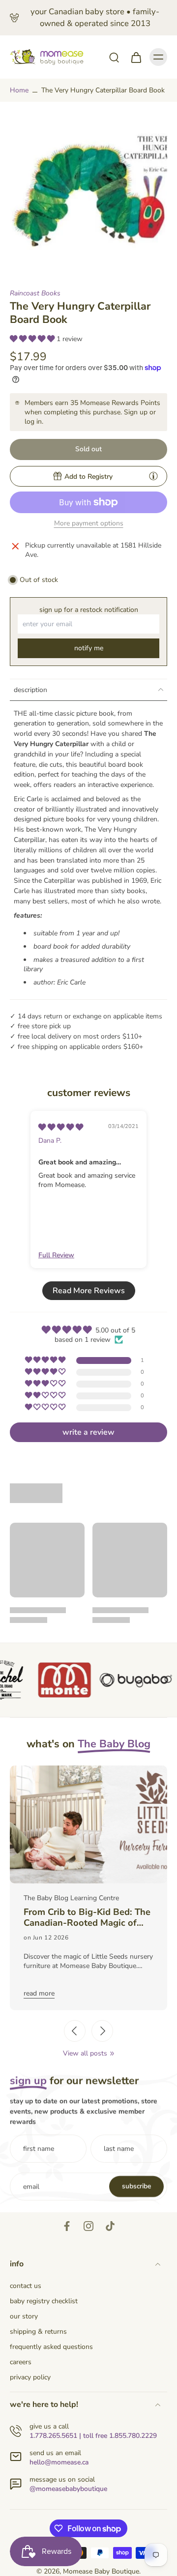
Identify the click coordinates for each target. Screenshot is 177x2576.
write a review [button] (88, 1432)
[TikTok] (110, 2226)
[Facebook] (67, 2226)
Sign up (136, 412)
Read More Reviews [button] (89, 1291)
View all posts (85, 2053)
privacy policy (30, 2377)
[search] (114, 57)
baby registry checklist (44, 2301)
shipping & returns (38, 2331)
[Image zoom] (88, 190)
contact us (26, 2286)
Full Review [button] (56, 1255)
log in (33, 421)
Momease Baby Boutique (101, 2571)
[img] (61, 1127)
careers (21, 2362)
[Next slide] (102, 2031)
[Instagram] (88, 2226)
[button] (33, 339)
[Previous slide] (75, 2031)
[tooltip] (153, 476)
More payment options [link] (89, 524)
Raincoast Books (35, 293)
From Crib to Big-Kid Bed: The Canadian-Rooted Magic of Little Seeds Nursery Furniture (87, 1918)
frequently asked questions (51, 2347)
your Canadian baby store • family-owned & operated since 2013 (95, 17)
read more (39, 1993)
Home (19, 90)
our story (24, 2316)
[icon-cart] (136, 57)
